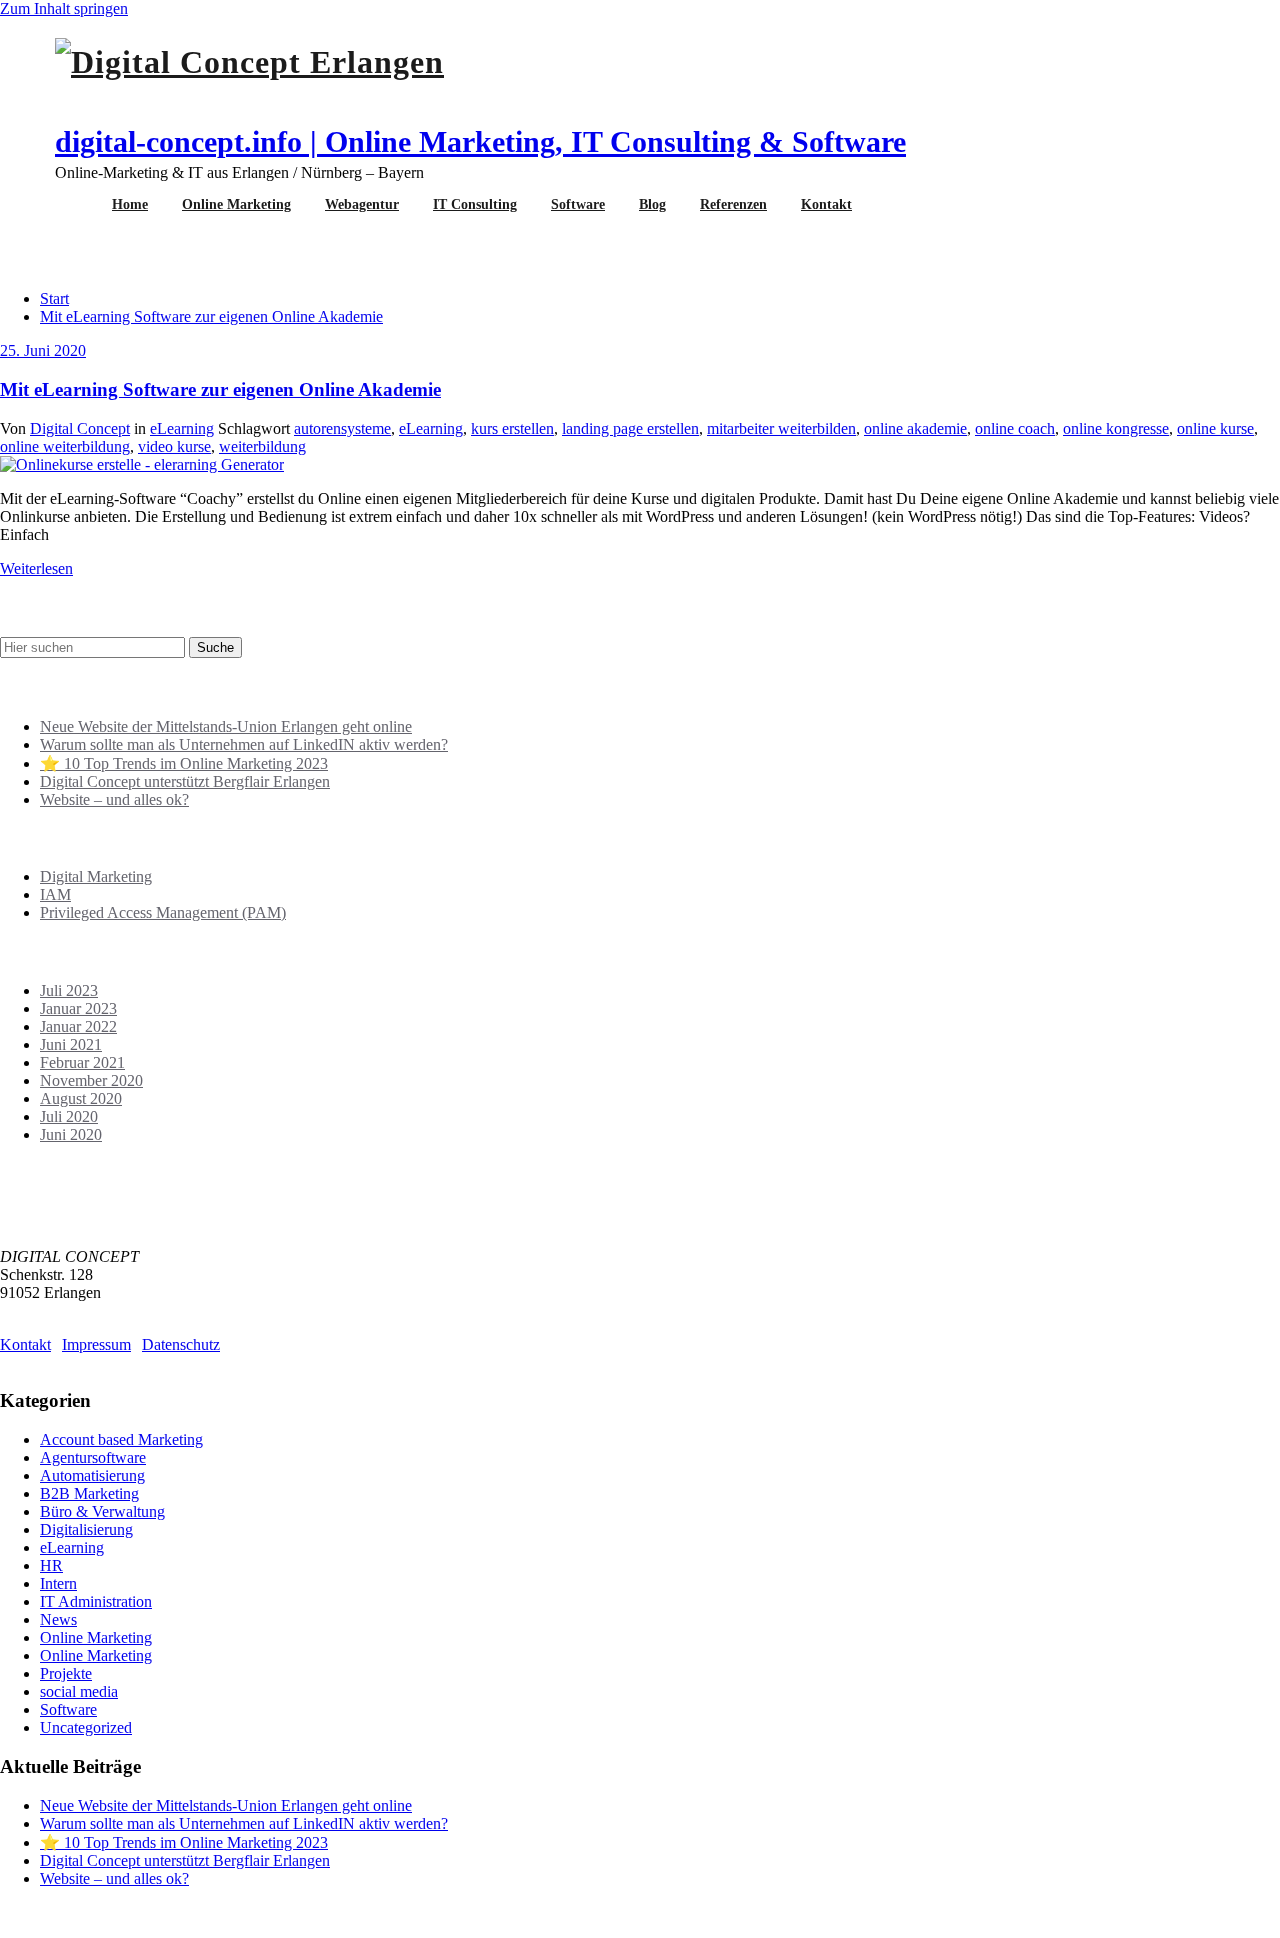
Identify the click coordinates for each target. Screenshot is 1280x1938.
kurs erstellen (512, 428)
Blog (652, 204)
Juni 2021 (71, 1044)
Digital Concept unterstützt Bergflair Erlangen (185, 781)
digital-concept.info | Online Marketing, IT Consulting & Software (480, 141)
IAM (55, 894)
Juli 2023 (69, 990)
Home (130, 204)
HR (51, 1565)
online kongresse (1116, 428)
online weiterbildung (65, 446)
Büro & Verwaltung (102, 1511)
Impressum (96, 1344)
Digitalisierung (86, 1529)
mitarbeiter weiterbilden (781, 428)
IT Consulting (475, 204)
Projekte (66, 1673)
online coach (1015, 428)
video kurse (174, 446)
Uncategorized (86, 1727)
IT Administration (96, 1601)
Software (578, 204)
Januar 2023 (78, 1008)
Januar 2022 (78, 1026)
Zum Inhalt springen (64, 8)
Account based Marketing (121, 1439)
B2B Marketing (89, 1493)
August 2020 (81, 1098)
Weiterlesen (36, 568)
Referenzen (733, 204)
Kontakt (826, 204)
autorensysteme (342, 428)
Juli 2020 (69, 1116)
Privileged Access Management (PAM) (163, 912)
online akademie (915, 428)
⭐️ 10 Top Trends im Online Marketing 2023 (184, 763)
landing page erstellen (630, 428)
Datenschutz (181, 1344)
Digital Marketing (96, 876)
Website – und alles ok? (114, 799)
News (58, 1619)
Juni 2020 (71, 1134)
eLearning (182, 428)
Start (54, 298)
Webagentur (362, 204)
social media (79, 1691)
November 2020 (91, 1080)
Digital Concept (80, 428)
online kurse (1215, 428)
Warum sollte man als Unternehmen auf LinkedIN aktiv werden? (244, 744)
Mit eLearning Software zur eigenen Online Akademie (211, 316)
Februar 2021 (82, 1062)
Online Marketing (236, 204)
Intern (58, 1583)
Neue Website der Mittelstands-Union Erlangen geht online (226, 726)
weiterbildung (262, 446)
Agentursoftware (93, 1457)
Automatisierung (92, 1475)
